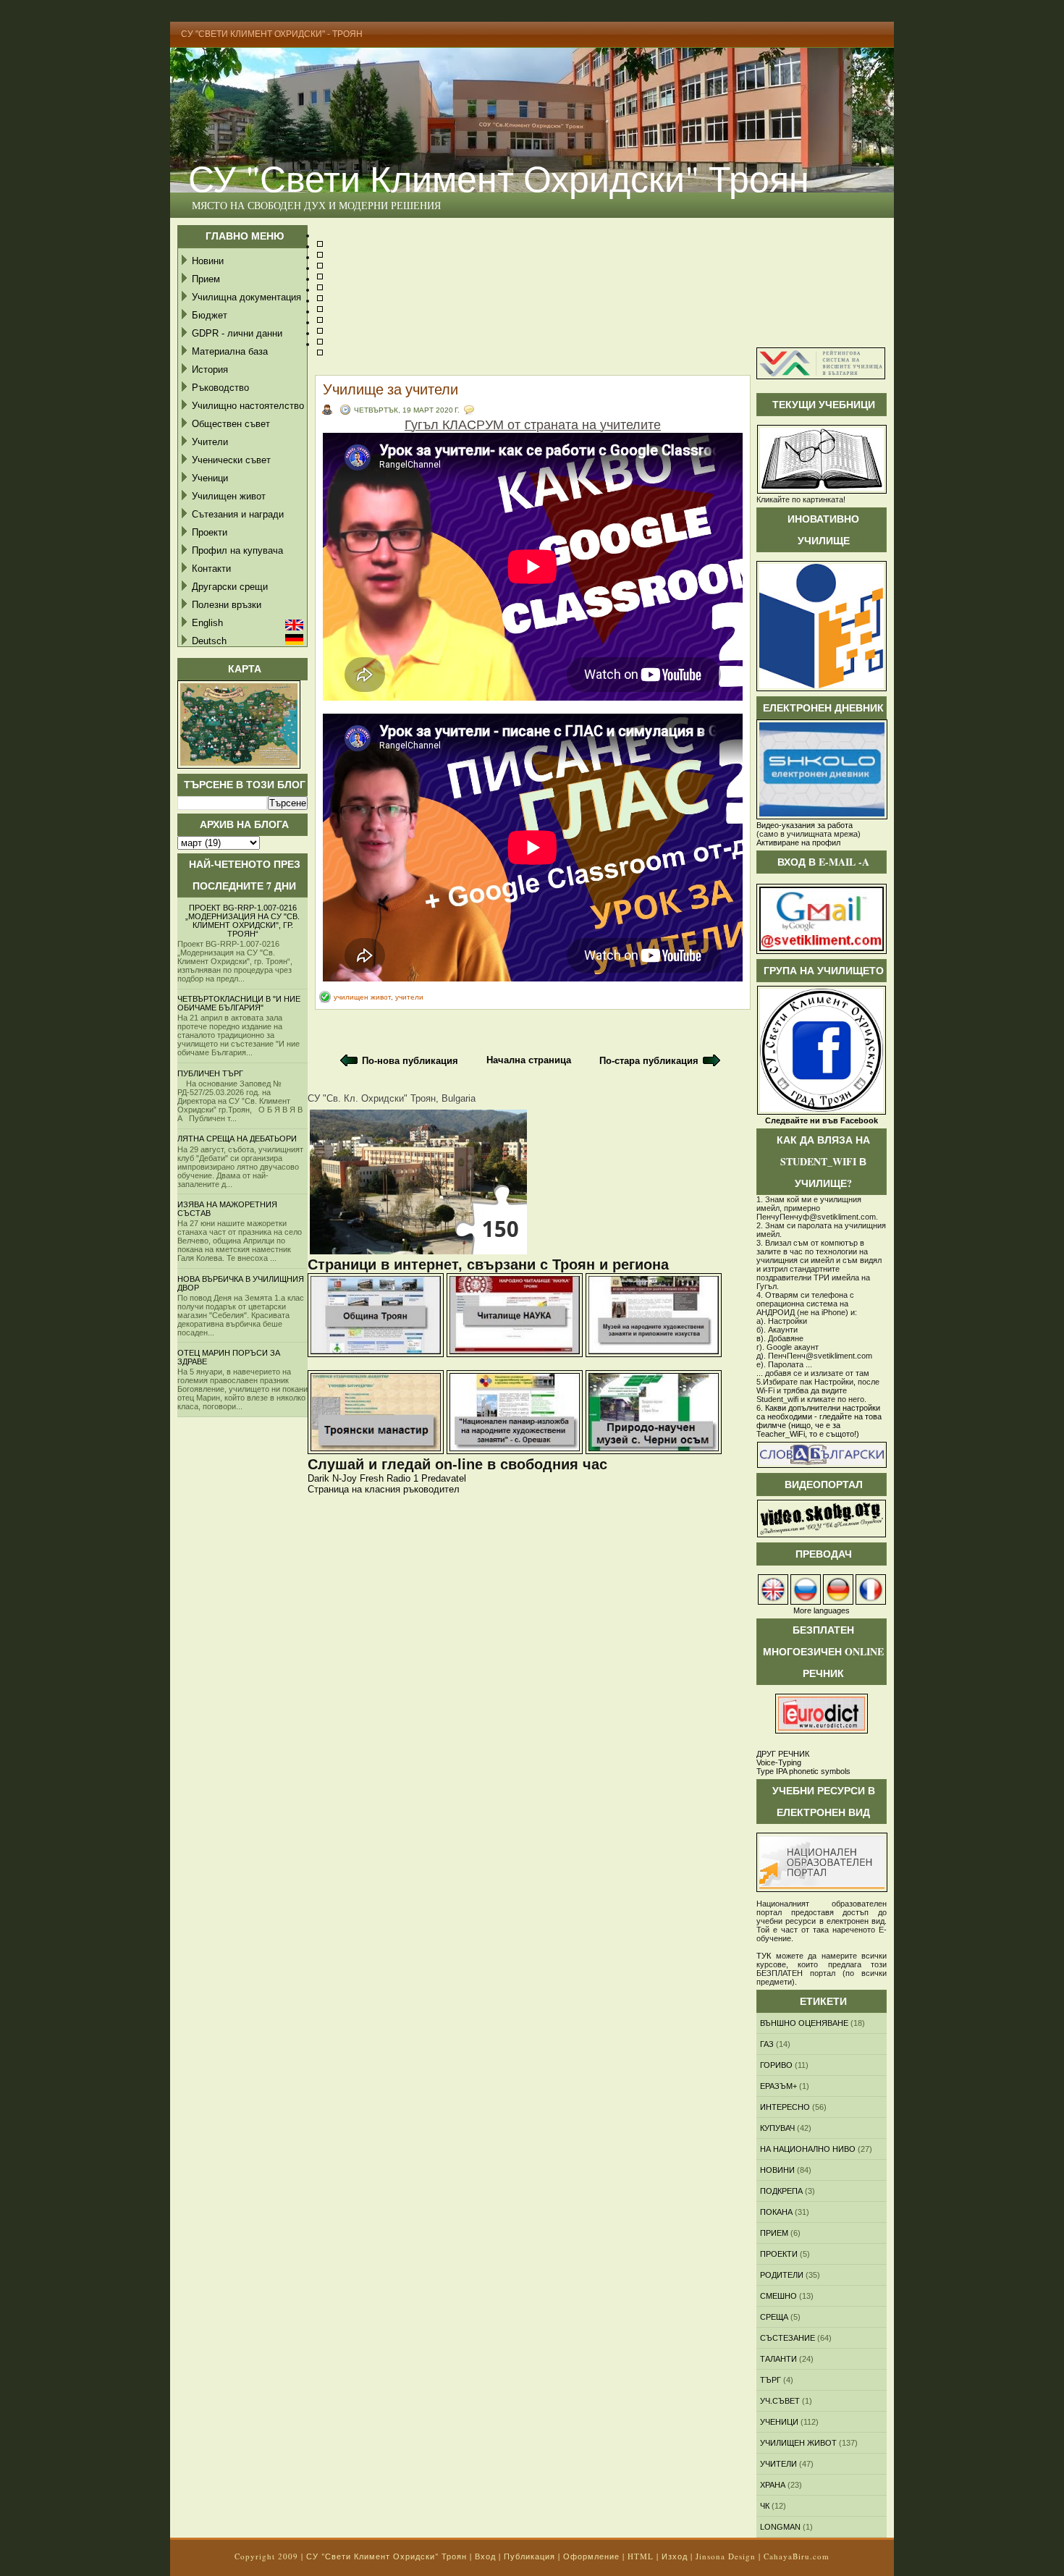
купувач (777, 2128)
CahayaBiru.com (797, 2556)
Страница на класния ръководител (384, 1489)
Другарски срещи (230, 587)
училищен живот (362, 997)
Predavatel (444, 1478)
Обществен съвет (231, 424)
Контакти (211, 569)
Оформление (591, 2556)
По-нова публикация (410, 1061)
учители (409, 997)
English (207, 623)
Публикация (529, 2556)
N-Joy (345, 1478)
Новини (208, 261)
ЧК (765, 2506)
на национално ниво (808, 2149)
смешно (778, 2296)
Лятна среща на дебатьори (237, 1139)
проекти (779, 2254)
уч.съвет (780, 2401)
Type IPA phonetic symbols (803, 1771)
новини (777, 2170)
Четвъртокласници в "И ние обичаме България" (239, 1003)
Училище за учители (390, 389)
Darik (318, 1478)
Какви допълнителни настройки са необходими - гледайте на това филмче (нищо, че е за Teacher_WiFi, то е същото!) (819, 1421)
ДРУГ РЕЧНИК (783, 1754)
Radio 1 (402, 1478)
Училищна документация (246, 297)
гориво (776, 2065)
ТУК (764, 1956)
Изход (675, 2556)
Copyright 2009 (266, 2556)
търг (770, 2380)
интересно (785, 2107)
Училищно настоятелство (248, 406)
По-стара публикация (649, 1061)
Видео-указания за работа (805, 825)
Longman (780, 2527)
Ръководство (220, 388)
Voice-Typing (779, 1762)
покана (776, 2212)
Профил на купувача (237, 550)
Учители (210, 442)
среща (774, 2317)
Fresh (372, 1478)
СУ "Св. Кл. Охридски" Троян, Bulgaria (392, 1098)
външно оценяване (804, 2023)
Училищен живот (229, 496)
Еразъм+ (778, 2086)
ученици (779, 2422)
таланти (778, 2359)
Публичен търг (210, 1073)
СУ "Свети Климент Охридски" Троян (499, 178)
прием (774, 2233)
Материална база (230, 351)
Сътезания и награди (238, 514)
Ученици (210, 478)
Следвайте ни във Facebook (822, 1120)
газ (767, 2044)
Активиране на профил (798, 843)
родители (782, 2275)
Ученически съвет (231, 460)
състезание (788, 2338)
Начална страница (529, 1060)
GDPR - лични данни (237, 333)
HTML (641, 2556)
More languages (822, 1610)
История (210, 369)
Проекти (210, 532)
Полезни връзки (227, 605)
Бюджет (210, 315)
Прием (206, 279)
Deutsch (209, 641)
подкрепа (781, 2191)
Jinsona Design (726, 2556)
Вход (485, 2556)
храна (773, 2485)
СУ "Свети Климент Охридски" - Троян (272, 34)
